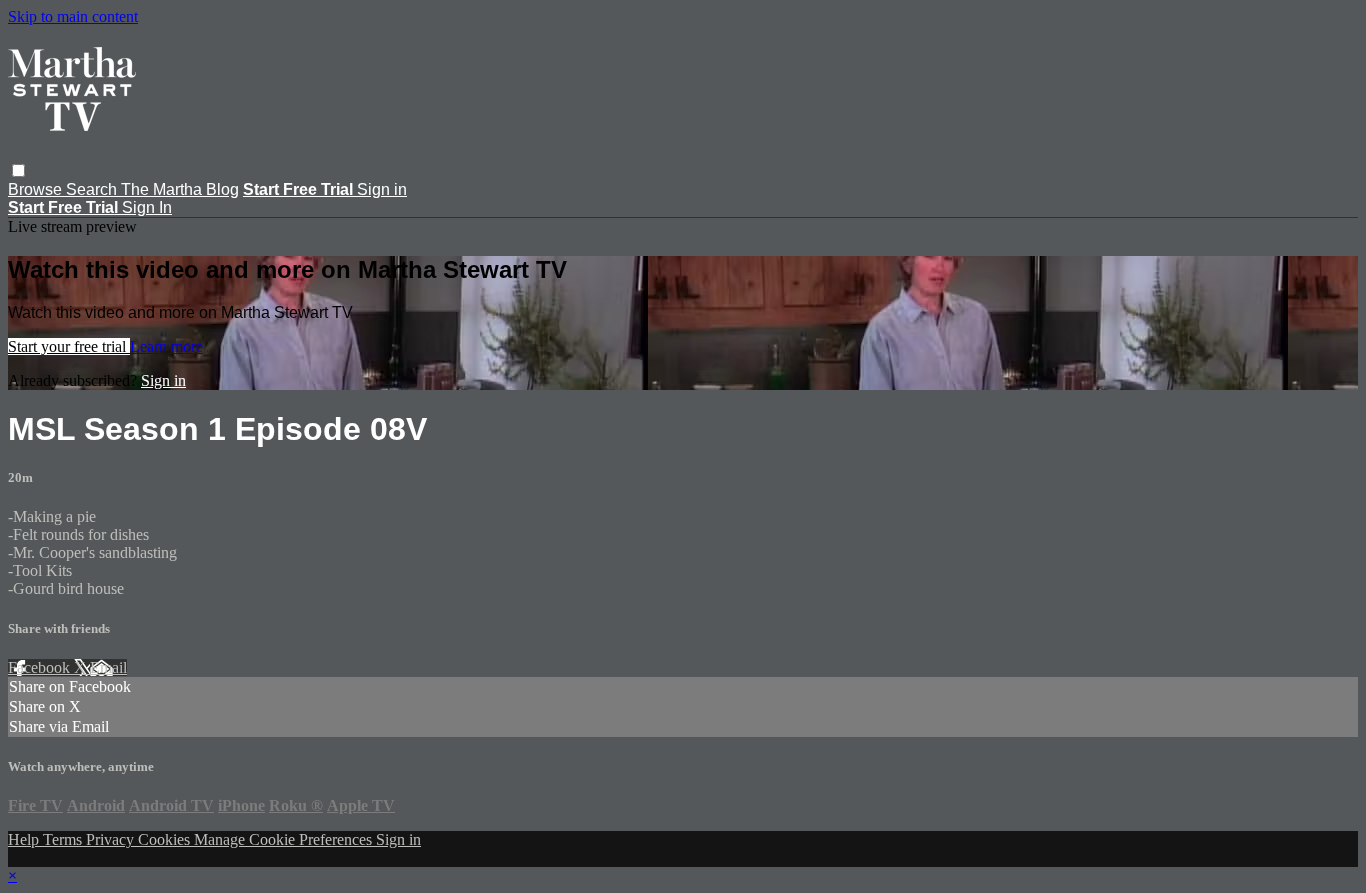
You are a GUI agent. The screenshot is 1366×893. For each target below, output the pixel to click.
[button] (18, 170)
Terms (64, 839)
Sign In (147, 207)
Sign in (382, 189)
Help (25, 839)
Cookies (166, 839)
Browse (37, 189)
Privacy (112, 839)
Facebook (41, 667)
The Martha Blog (180, 189)
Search (93, 189)
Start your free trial (69, 346)
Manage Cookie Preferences (285, 839)
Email (108, 667)
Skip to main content (73, 16)
